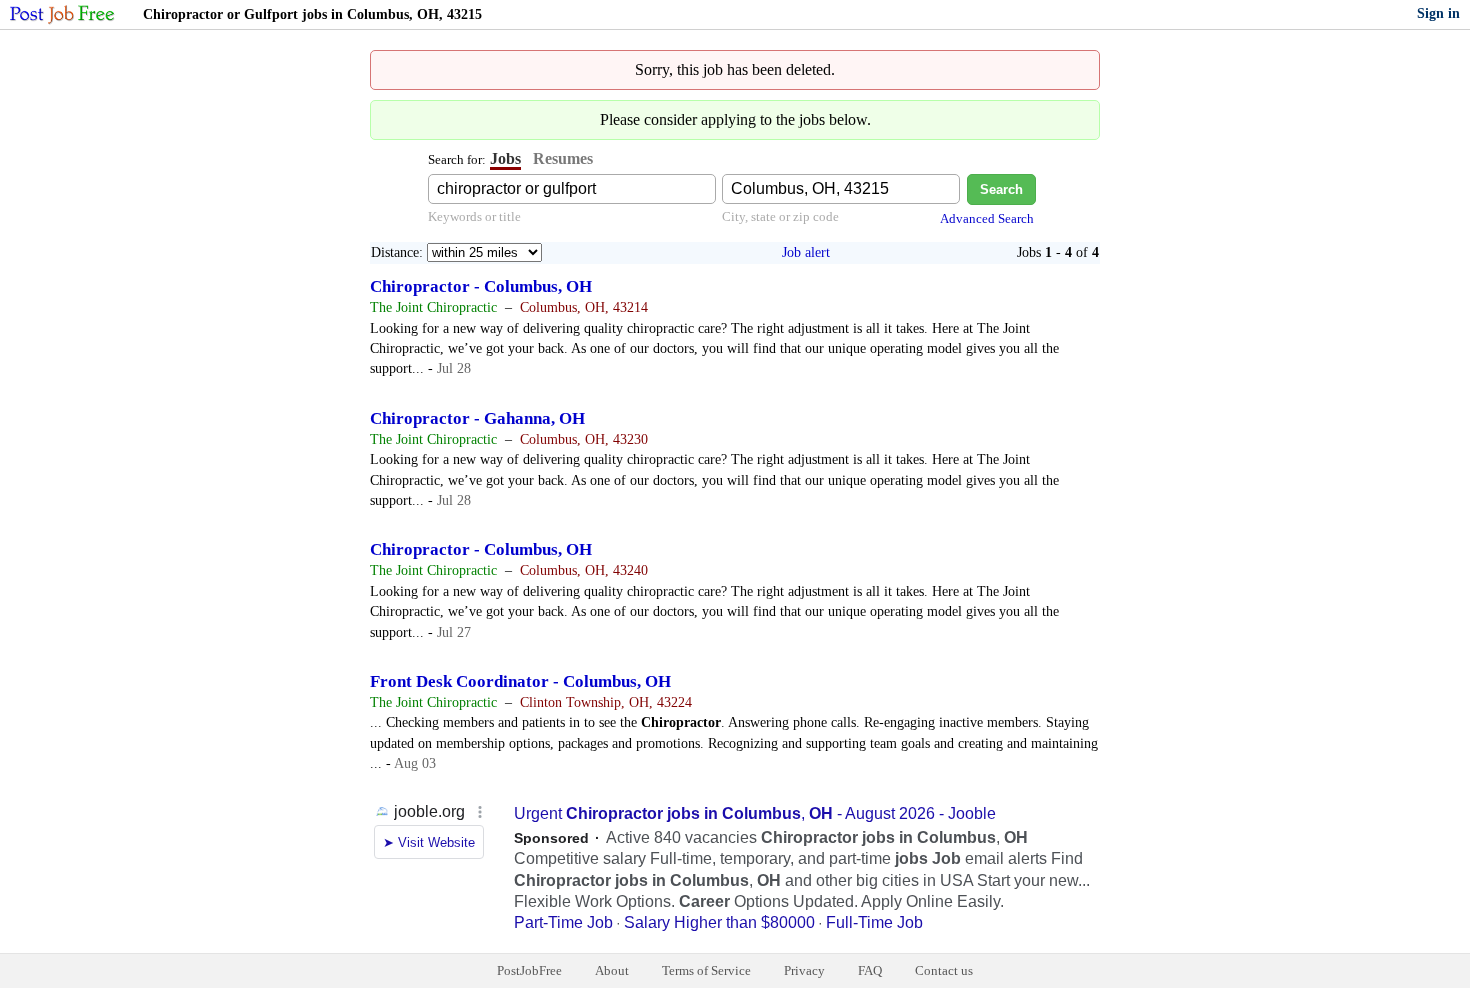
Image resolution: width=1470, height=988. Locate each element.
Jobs (505, 158)
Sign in (1438, 13)
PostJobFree (529, 970)
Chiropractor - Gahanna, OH (477, 418)
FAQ (870, 970)
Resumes (563, 158)
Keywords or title (474, 216)
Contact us (944, 970)
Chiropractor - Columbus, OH (481, 286)
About (612, 970)
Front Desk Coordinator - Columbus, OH (520, 681)
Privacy (804, 970)
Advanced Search (987, 218)
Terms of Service (706, 970)
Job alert (806, 252)
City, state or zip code (780, 216)
